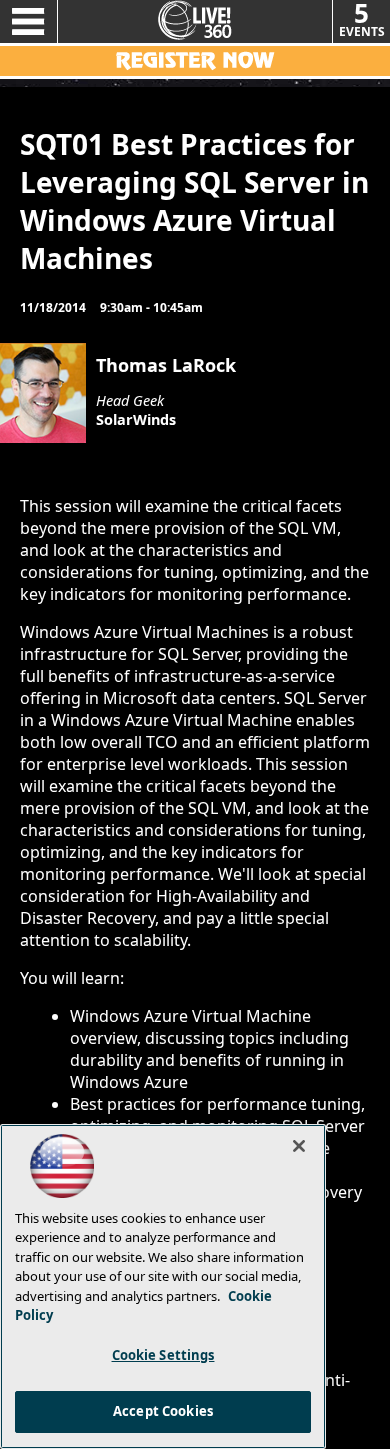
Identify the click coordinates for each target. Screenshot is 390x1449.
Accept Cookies (163, 1411)
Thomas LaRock (166, 365)
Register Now (195, 61)
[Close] (299, 1146)
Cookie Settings (163, 1355)
